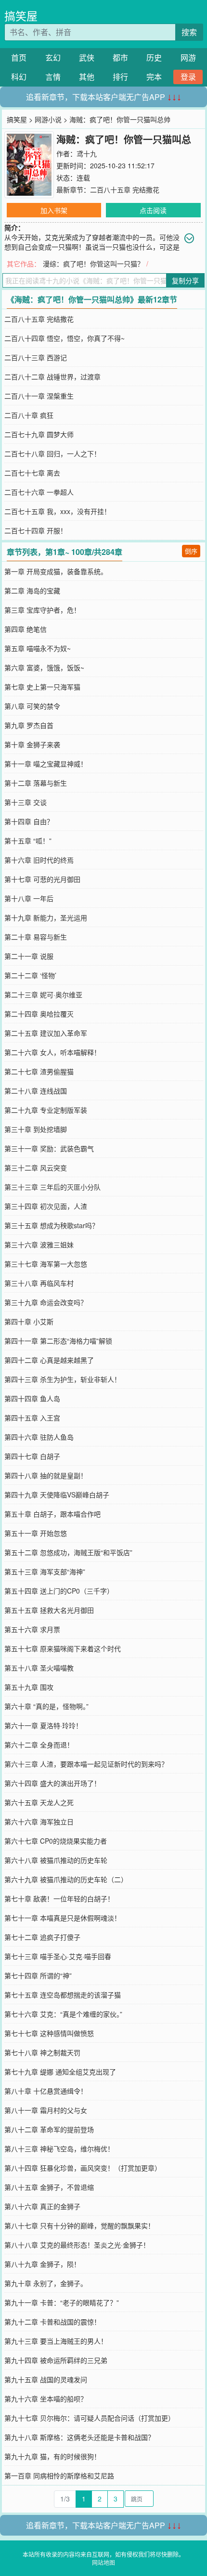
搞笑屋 (21, 16)
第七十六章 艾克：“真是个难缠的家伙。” (63, 2014)
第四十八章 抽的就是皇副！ (46, 1475)
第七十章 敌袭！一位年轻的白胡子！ (59, 1898)
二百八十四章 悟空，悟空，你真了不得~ (65, 338)
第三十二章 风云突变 (36, 1168)
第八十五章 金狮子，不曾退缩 (49, 2187)
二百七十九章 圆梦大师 (39, 434)
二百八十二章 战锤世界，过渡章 (52, 377)
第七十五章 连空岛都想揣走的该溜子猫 (63, 1995)
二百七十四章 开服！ (36, 530)
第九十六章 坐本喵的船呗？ (46, 2399)
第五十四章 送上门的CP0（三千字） (59, 1591)
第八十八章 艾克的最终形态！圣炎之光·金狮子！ (77, 2245)
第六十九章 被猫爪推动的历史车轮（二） (66, 1879)
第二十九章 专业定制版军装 (46, 1110)
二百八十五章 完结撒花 (125, 189)
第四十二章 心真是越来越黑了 (49, 1360)
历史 (154, 57)
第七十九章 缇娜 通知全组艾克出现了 (60, 2072)
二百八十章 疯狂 (29, 415)
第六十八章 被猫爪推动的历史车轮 (56, 1860)
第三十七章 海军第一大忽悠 (46, 1264)
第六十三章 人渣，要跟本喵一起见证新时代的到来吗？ (86, 1764)
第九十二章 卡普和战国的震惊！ (52, 2322)
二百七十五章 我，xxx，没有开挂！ (58, 511)
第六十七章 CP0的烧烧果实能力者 (56, 1841)
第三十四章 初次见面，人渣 (46, 1206)
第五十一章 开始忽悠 (36, 1533)
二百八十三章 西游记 (36, 357)
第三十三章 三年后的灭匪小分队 (52, 1187)
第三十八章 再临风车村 (39, 1283)
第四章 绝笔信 (26, 629)
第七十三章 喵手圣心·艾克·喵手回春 (58, 1956)
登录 (188, 77)
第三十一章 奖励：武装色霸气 (49, 1148)
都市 (120, 57)
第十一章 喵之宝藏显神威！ (46, 764)
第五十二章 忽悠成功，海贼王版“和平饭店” (68, 1552)
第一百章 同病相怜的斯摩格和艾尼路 (59, 2475)
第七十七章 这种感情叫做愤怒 (49, 2033)
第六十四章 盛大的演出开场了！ (52, 1783)
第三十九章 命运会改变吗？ (46, 1302)
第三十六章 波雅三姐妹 (39, 1244)
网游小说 (48, 119)
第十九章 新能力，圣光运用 (46, 917)
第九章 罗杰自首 (29, 725)
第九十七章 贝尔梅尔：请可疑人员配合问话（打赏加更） (90, 2418)
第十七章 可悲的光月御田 (42, 879)
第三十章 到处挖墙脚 (36, 1129)
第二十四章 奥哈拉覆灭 (39, 1014)
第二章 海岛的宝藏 (32, 591)
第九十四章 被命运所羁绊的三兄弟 (56, 2360)
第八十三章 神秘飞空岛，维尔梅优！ (59, 2149)
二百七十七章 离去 (32, 473)
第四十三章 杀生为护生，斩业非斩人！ (63, 1379)
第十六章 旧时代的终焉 (39, 860)
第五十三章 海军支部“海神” (45, 1571)
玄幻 (53, 57)
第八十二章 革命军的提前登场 (49, 2129)
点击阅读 (153, 210)
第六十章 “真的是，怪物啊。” (46, 1706)
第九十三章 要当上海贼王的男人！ (56, 2341)
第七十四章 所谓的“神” (38, 1975)
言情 (53, 77)
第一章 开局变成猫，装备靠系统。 (56, 571)
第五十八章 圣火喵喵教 (39, 1668)
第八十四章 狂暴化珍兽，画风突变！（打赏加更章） (83, 2168)
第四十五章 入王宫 (32, 1418)
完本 (154, 77)
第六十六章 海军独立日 (39, 1822)
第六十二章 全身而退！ (39, 1745)
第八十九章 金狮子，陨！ (42, 2264)
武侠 (87, 57)
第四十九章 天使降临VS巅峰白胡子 (57, 1495)
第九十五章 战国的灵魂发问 (46, 2379)
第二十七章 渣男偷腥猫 (39, 1071)
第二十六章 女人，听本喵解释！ (52, 1052)
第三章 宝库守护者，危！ (42, 610)
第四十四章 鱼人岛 (32, 1398)
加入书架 (54, 210)
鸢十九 (87, 153)
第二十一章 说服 (29, 956)
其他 (87, 77)
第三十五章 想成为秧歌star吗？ (52, 1225)
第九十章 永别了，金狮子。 (46, 2283)
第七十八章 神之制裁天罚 (42, 2052)
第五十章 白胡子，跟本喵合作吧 (52, 1514)
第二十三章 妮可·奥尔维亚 (43, 994)
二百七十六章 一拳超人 (39, 492)
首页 (19, 57)
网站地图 (103, 2562)
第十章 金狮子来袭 (32, 744)
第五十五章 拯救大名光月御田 (49, 1610)
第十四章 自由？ (29, 821)
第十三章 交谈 (26, 802)
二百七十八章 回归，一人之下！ (52, 453)
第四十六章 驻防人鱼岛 (39, 1437)
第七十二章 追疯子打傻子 (42, 1937)
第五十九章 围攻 (29, 1687)
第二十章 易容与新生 (36, 937)
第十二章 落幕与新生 (36, 783)
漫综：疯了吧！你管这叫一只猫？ (93, 264)
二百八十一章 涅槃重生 (39, 396)
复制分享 (185, 280)
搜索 (189, 32)
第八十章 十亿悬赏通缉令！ (46, 2091)
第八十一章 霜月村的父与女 (46, 2110)
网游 (188, 57)
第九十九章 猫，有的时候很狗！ (52, 2456)
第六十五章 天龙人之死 (39, 1802)
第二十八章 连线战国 (36, 1091)
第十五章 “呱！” (28, 841)
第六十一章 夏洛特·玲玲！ (43, 1725)
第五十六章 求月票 (32, 1629)
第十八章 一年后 (29, 898)
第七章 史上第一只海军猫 (42, 687)
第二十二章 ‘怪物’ (30, 975)
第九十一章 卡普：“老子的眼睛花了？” (62, 2302)
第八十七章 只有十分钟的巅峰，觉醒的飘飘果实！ (79, 2225)
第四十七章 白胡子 (32, 1456)
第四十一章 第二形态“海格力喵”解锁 (58, 1341)
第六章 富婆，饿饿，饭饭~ (44, 667)
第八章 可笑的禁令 (32, 706)
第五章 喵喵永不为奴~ (38, 648)
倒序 (191, 551)
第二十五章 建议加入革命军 (46, 1033)
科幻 (19, 77)
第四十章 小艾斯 (29, 1321)
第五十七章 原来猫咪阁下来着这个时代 (63, 1648)
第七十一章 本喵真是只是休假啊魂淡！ (63, 1918)
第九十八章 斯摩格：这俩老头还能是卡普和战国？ (79, 2437)
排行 (120, 77)
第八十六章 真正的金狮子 (42, 2206)
